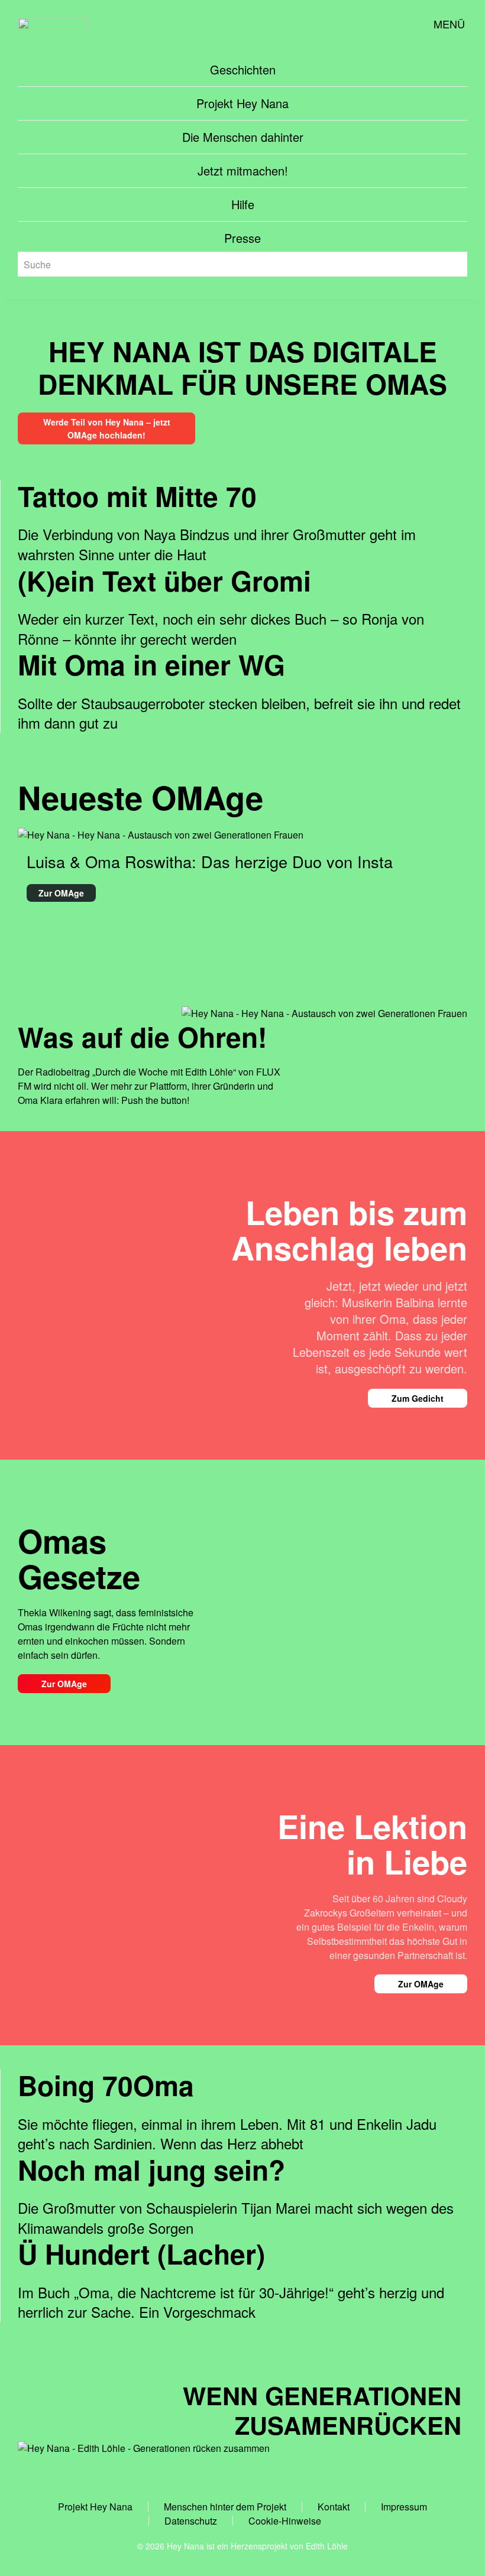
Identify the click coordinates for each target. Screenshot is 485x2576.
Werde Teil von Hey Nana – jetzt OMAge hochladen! (107, 428)
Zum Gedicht (418, 1398)
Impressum (404, 2507)
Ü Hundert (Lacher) (141, 2253)
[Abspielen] (324, 1013)
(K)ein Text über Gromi (164, 580)
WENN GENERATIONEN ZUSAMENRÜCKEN (322, 2410)
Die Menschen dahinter (243, 137)
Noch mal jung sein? (151, 2169)
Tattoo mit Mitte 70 (137, 496)
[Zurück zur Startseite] (53, 24)
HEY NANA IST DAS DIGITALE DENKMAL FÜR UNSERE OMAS (242, 367)
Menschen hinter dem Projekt (225, 2507)
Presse (242, 238)
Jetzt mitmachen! (243, 170)
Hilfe (243, 204)
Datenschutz (191, 2521)
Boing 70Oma (106, 2085)
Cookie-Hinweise (285, 2521)
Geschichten (243, 69)
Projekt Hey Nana (242, 103)
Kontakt (334, 2507)
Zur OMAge (64, 1684)
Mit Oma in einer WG (151, 664)
